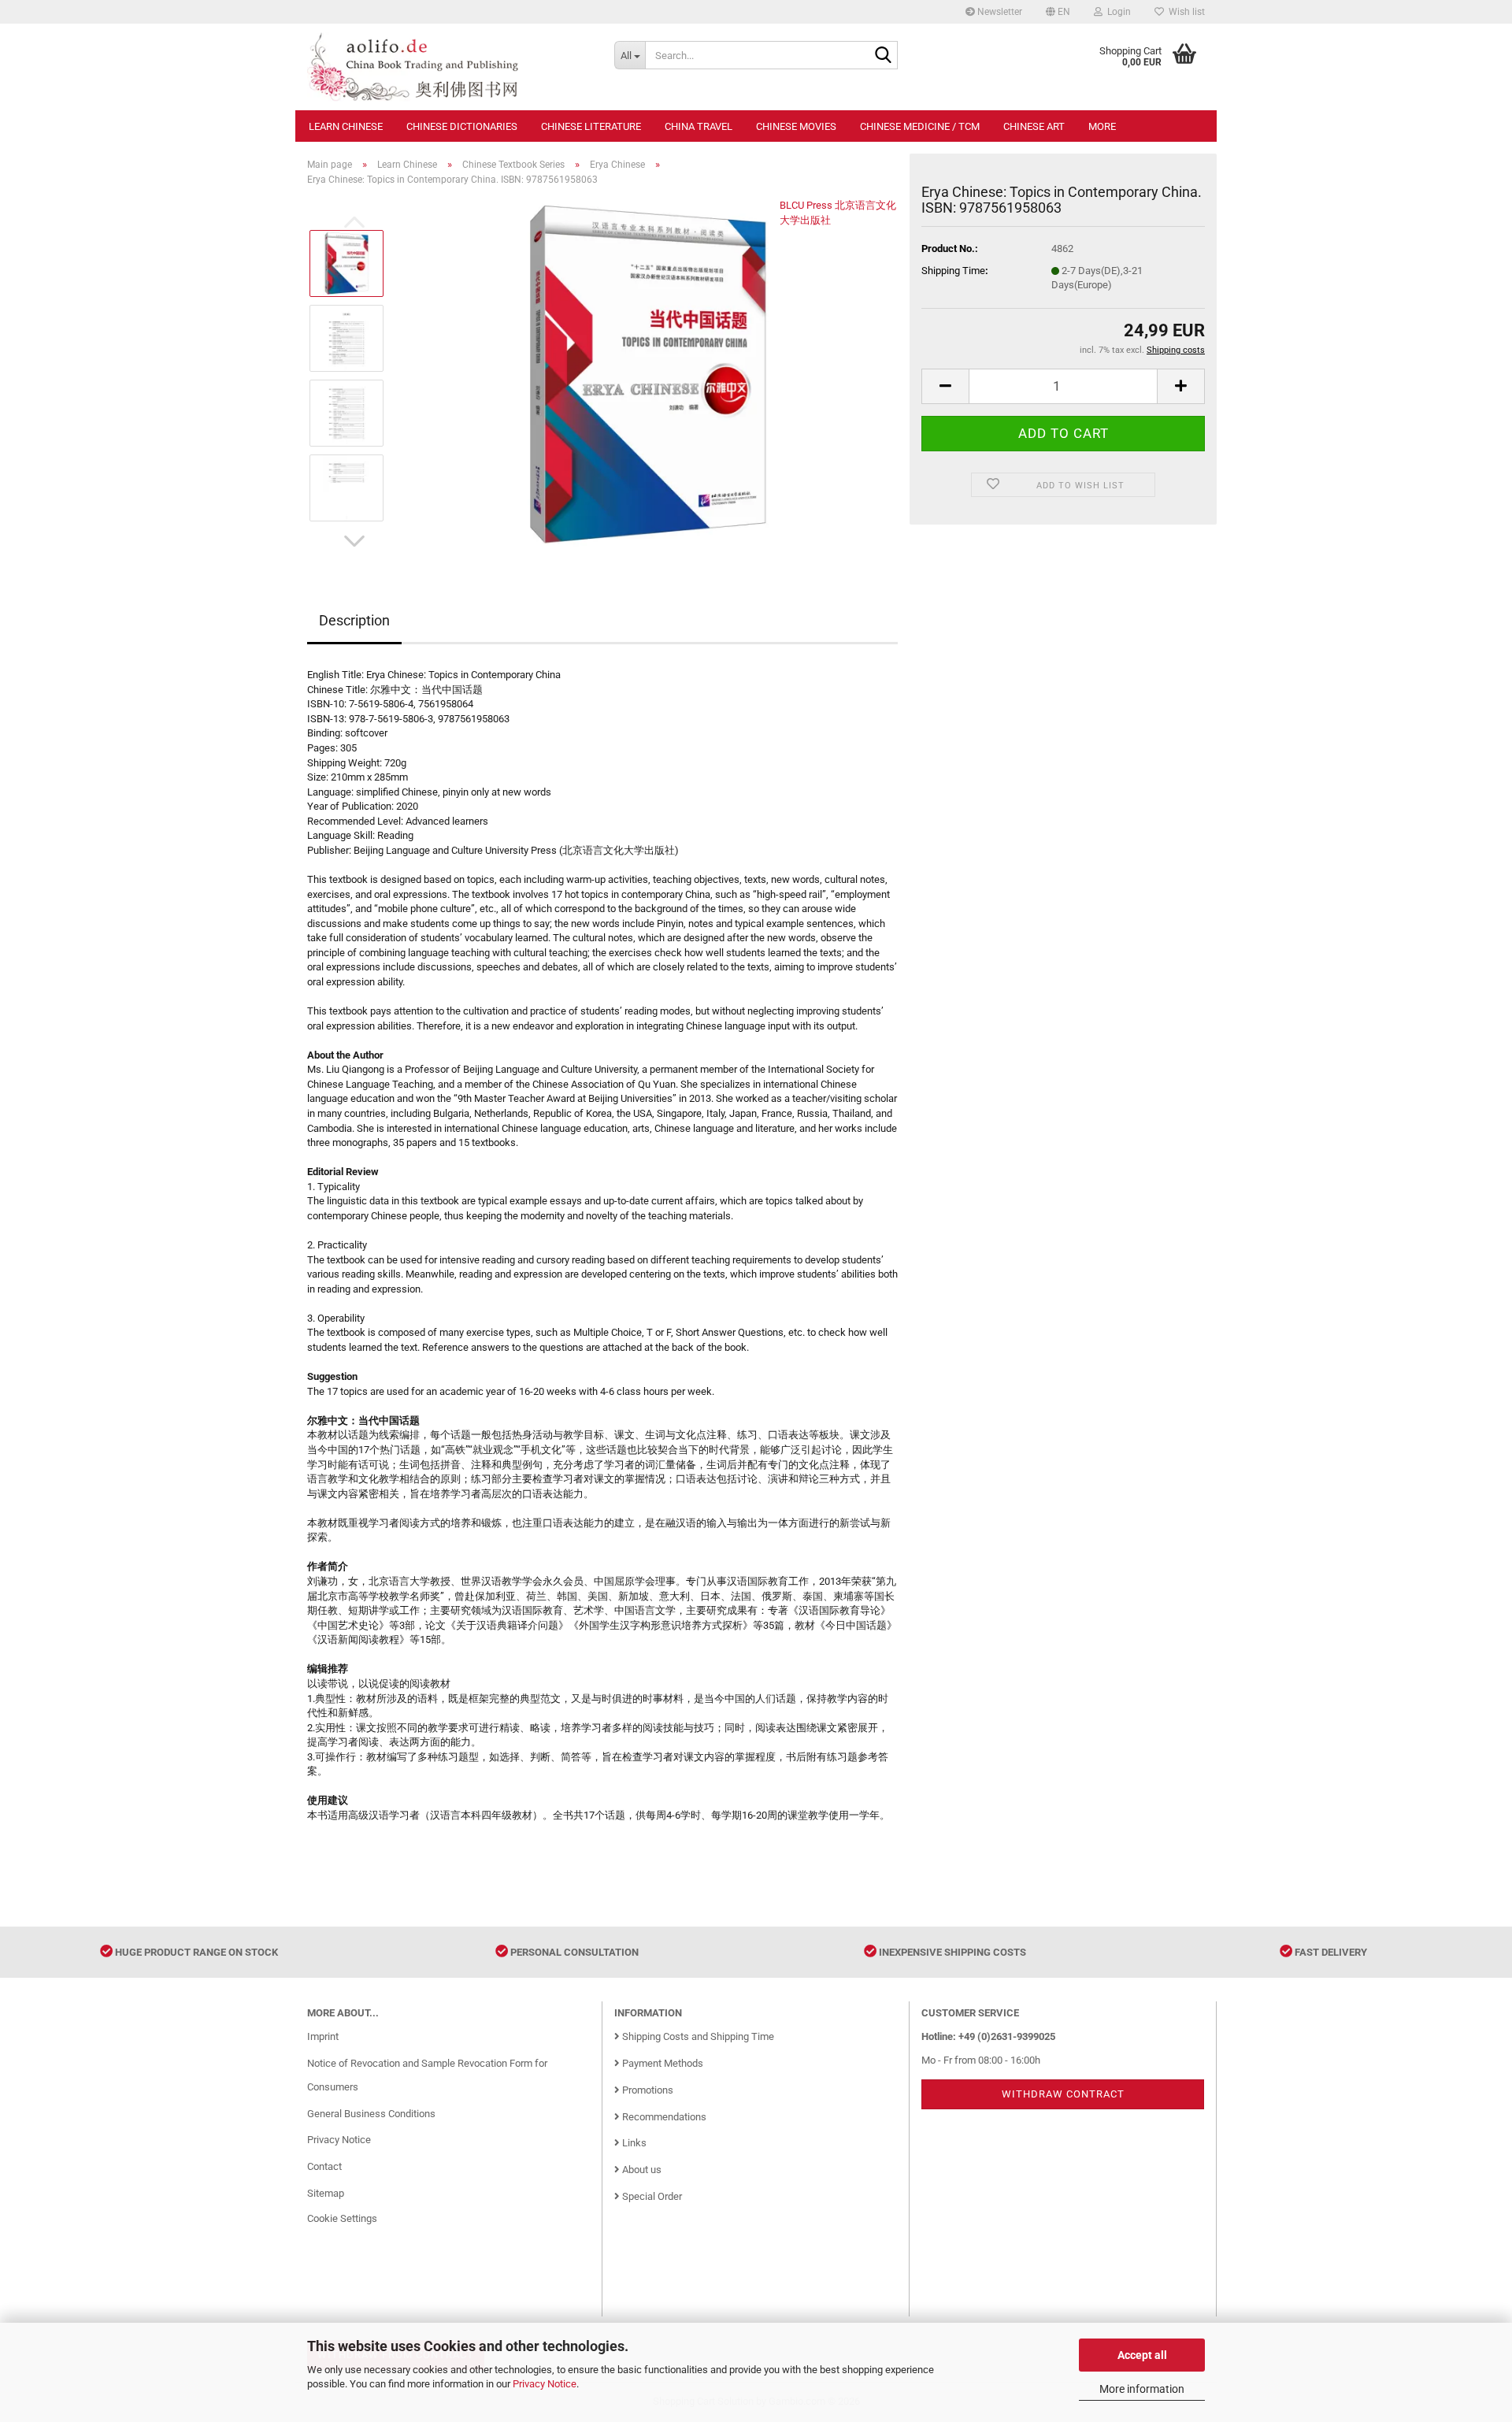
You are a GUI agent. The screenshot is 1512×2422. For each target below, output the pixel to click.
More (1102, 126)
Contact (324, 2166)
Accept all (1142, 2355)
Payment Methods (661, 2063)
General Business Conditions (371, 2114)
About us (641, 2170)
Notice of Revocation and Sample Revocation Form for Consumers (427, 2075)
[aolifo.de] (449, 67)
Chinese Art (1034, 126)
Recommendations (663, 2117)
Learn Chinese (346, 126)
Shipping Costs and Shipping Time (697, 2036)
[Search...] (883, 56)
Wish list (1184, 12)
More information (1142, 2389)
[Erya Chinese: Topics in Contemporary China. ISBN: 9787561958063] (648, 375)
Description (354, 620)
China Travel (699, 126)
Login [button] (1117, 12)
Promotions (647, 2090)
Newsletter (999, 12)
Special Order (651, 2196)
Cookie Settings (342, 2218)
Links (633, 2143)
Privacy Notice (545, 2384)
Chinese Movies (796, 126)
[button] (1058, 12)
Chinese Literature (591, 126)
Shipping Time (953, 271)
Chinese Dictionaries (462, 126)
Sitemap (326, 2193)
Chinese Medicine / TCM (920, 126)
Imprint (323, 2036)
